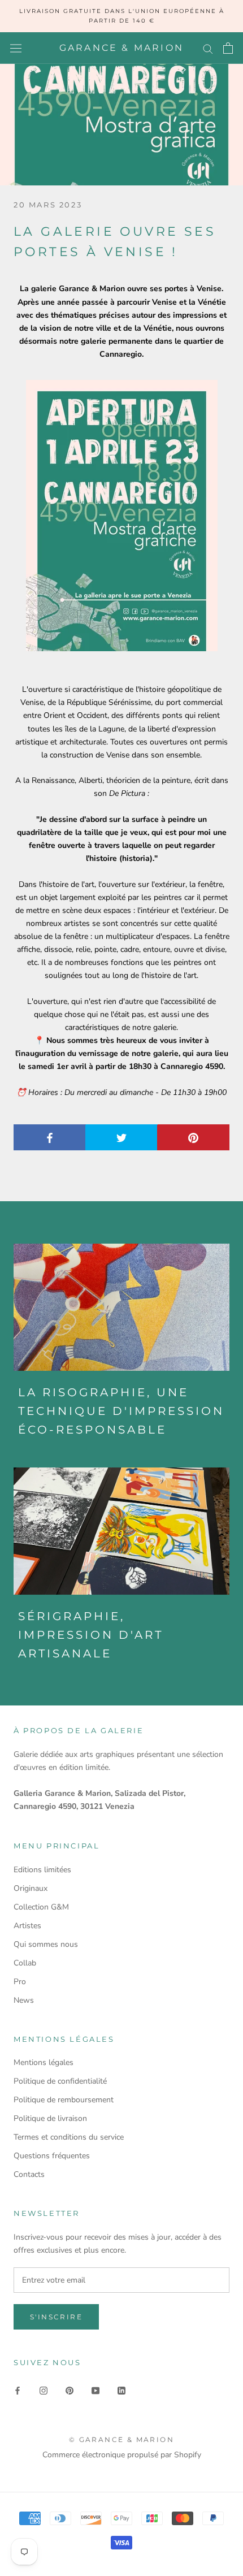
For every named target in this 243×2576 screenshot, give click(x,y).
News (24, 2000)
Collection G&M (41, 1907)
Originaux (31, 1888)
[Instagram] (44, 2390)
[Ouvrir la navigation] (16, 48)
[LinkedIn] (121, 2390)
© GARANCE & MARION (121, 2439)
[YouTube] (96, 2390)
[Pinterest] (70, 2390)
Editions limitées (42, 1870)
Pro (20, 1982)
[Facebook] (18, 2390)
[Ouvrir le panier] (228, 48)
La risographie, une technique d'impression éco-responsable (121, 1411)
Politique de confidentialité (60, 2081)
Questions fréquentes (52, 2156)
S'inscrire (56, 2317)
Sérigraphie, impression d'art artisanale (91, 1635)
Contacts (29, 2174)
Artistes (27, 1926)
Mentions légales (44, 2062)
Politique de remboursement (64, 2100)
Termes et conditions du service (69, 2137)
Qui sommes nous (46, 1944)
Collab (25, 1963)
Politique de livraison (50, 2118)
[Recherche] (208, 48)
